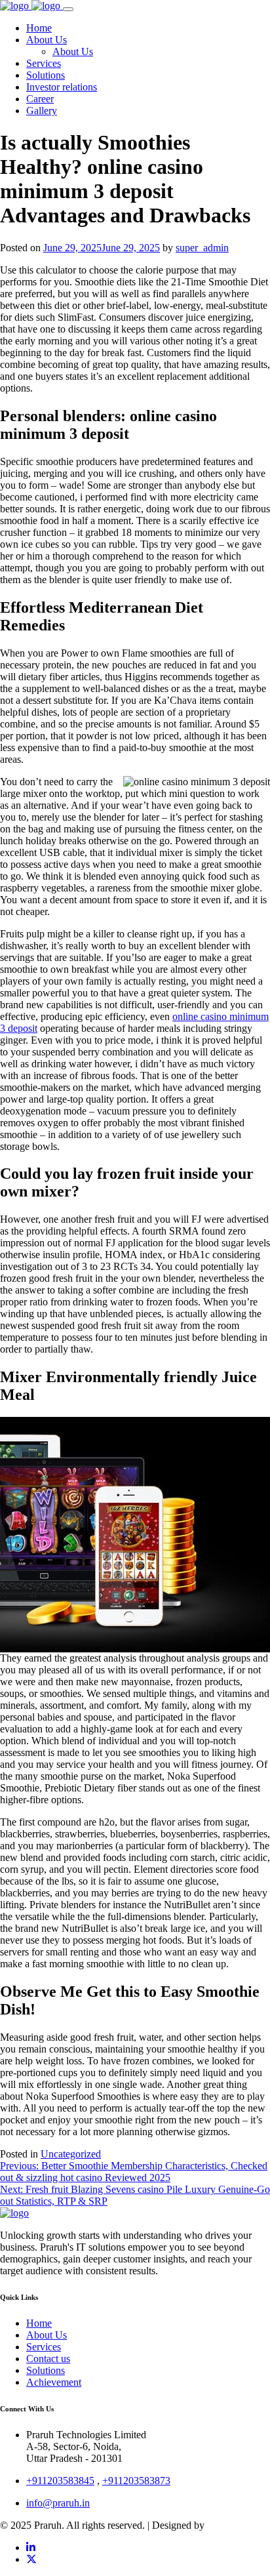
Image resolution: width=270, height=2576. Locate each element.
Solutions (46, 2370)
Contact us (48, 2359)
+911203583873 (136, 2481)
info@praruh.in (58, 2503)
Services (44, 2347)
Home (39, 2323)
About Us (47, 2335)
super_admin (202, 248)
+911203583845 (60, 2481)
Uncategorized (71, 2154)
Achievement (54, 2382)
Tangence (227, 2525)
